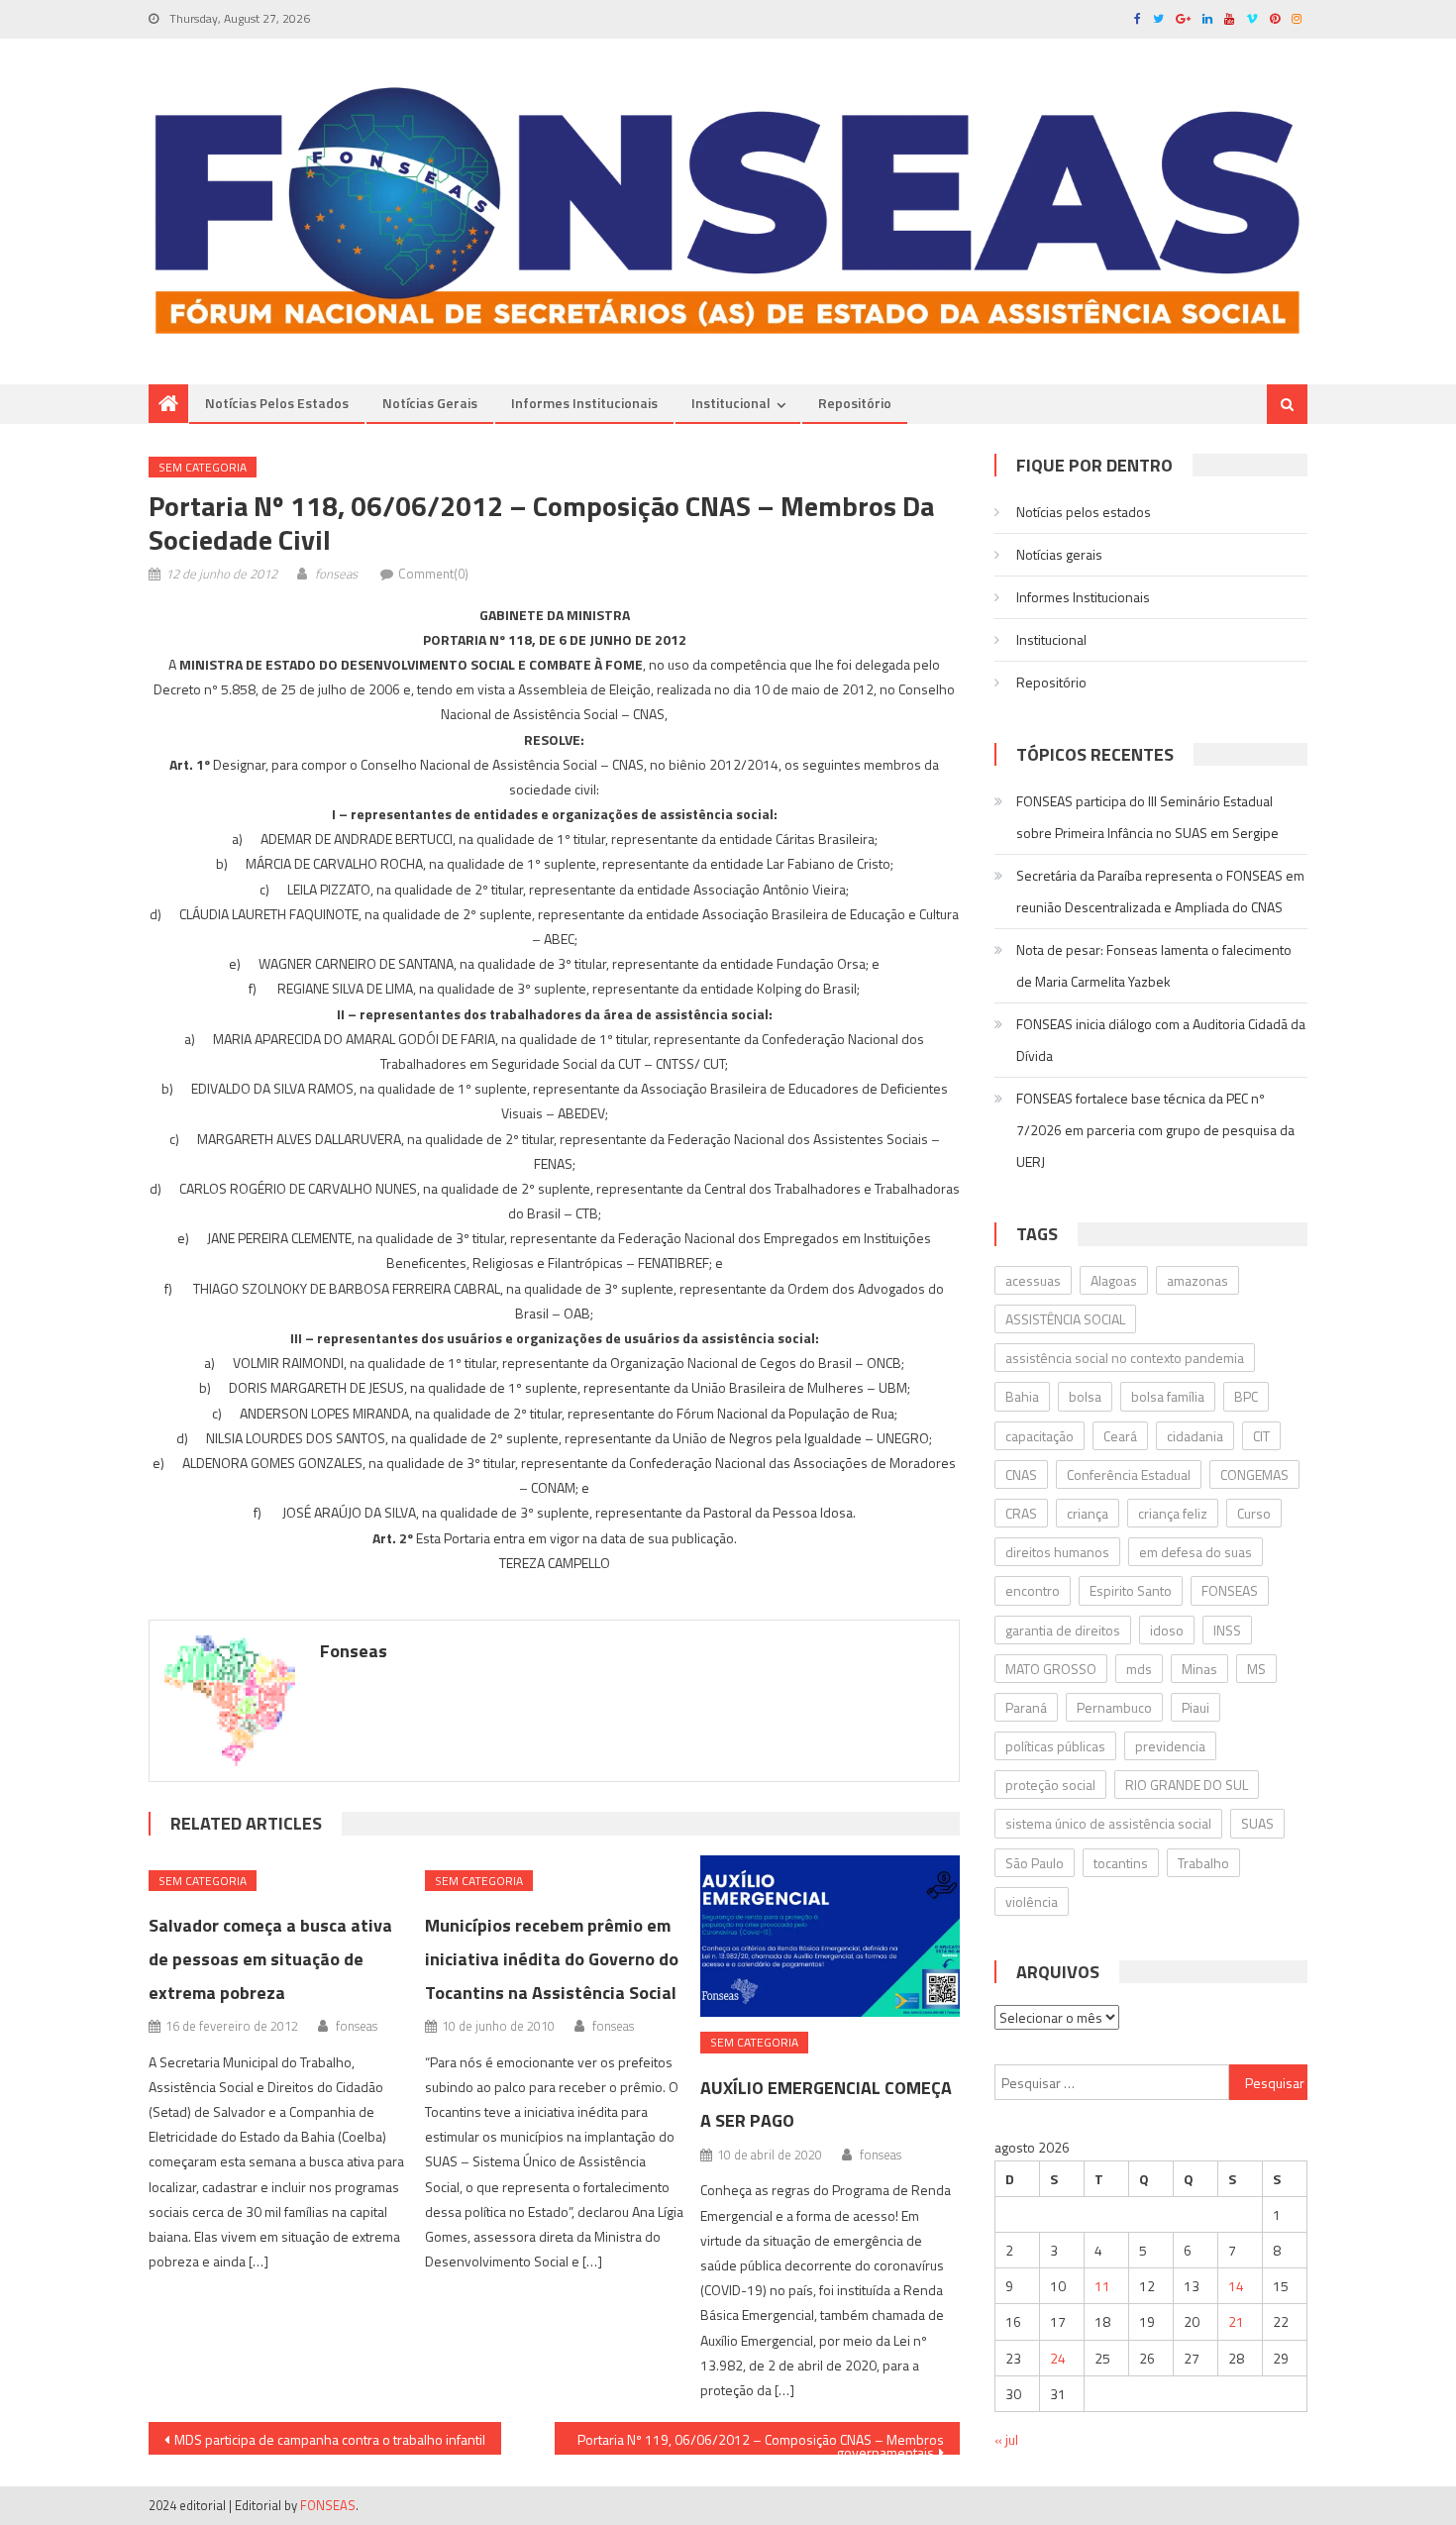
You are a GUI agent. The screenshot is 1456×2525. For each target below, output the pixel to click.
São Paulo (1035, 1863)
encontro (1033, 1590)
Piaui (1196, 1707)
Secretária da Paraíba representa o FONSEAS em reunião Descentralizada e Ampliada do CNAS (1160, 891)
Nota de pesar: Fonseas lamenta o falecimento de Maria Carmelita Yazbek (1154, 965)
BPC (1246, 1396)
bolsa (1085, 1396)
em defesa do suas (1196, 1552)
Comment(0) (433, 574)
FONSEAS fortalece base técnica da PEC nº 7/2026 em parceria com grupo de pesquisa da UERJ (1155, 1130)
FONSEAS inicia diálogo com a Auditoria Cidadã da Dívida (1161, 1040)
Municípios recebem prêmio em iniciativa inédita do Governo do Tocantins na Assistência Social (552, 1959)
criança (1088, 1513)
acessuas (1033, 1280)
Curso (1254, 1513)
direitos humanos (1057, 1552)
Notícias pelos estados (277, 403)
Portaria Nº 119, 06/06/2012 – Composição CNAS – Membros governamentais (761, 2442)
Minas (1199, 1669)
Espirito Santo (1131, 1590)
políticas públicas (1055, 1746)
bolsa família (1168, 1396)
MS (1256, 1669)
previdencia (1170, 1746)
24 (1058, 2358)
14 (1236, 2286)
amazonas (1197, 1280)
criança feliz (1173, 1513)
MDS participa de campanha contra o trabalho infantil (330, 2439)
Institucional (731, 403)
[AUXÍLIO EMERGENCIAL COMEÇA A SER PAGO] (830, 1937)
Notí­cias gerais (430, 403)
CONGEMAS (1254, 1474)
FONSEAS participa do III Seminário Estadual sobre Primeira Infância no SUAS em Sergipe (1147, 817)
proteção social (1050, 1785)
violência (1032, 1901)
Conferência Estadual (1129, 1474)
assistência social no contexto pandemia (1125, 1358)
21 (1236, 2321)
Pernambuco (1114, 1707)
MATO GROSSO (1051, 1669)
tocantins (1121, 1863)
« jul (1006, 2439)
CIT (1261, 1436)
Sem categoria (203, 467)
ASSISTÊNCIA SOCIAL (1065, 1319)
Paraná (1026, 1707)
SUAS (1257, 1823)
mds (1139, 1669)
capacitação (1040, 1436)
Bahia (1022, 1396)
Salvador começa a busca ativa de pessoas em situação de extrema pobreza (270, 1959)
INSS (1227, 1630)
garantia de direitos (1063, 1630)
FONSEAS (1230, 1590)
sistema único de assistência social (1108, 1823)
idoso (1167, 1630)
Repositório (855, 403)
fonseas (336, 574)
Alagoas (1114, 1280)
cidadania (1195, 1436)
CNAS (1021, 1474)
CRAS (1021, 1513)
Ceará (1120, 1436)
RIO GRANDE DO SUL (1187, 1785)
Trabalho (1203, 1863)
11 (1102, 2286)
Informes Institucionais (584, 403)
